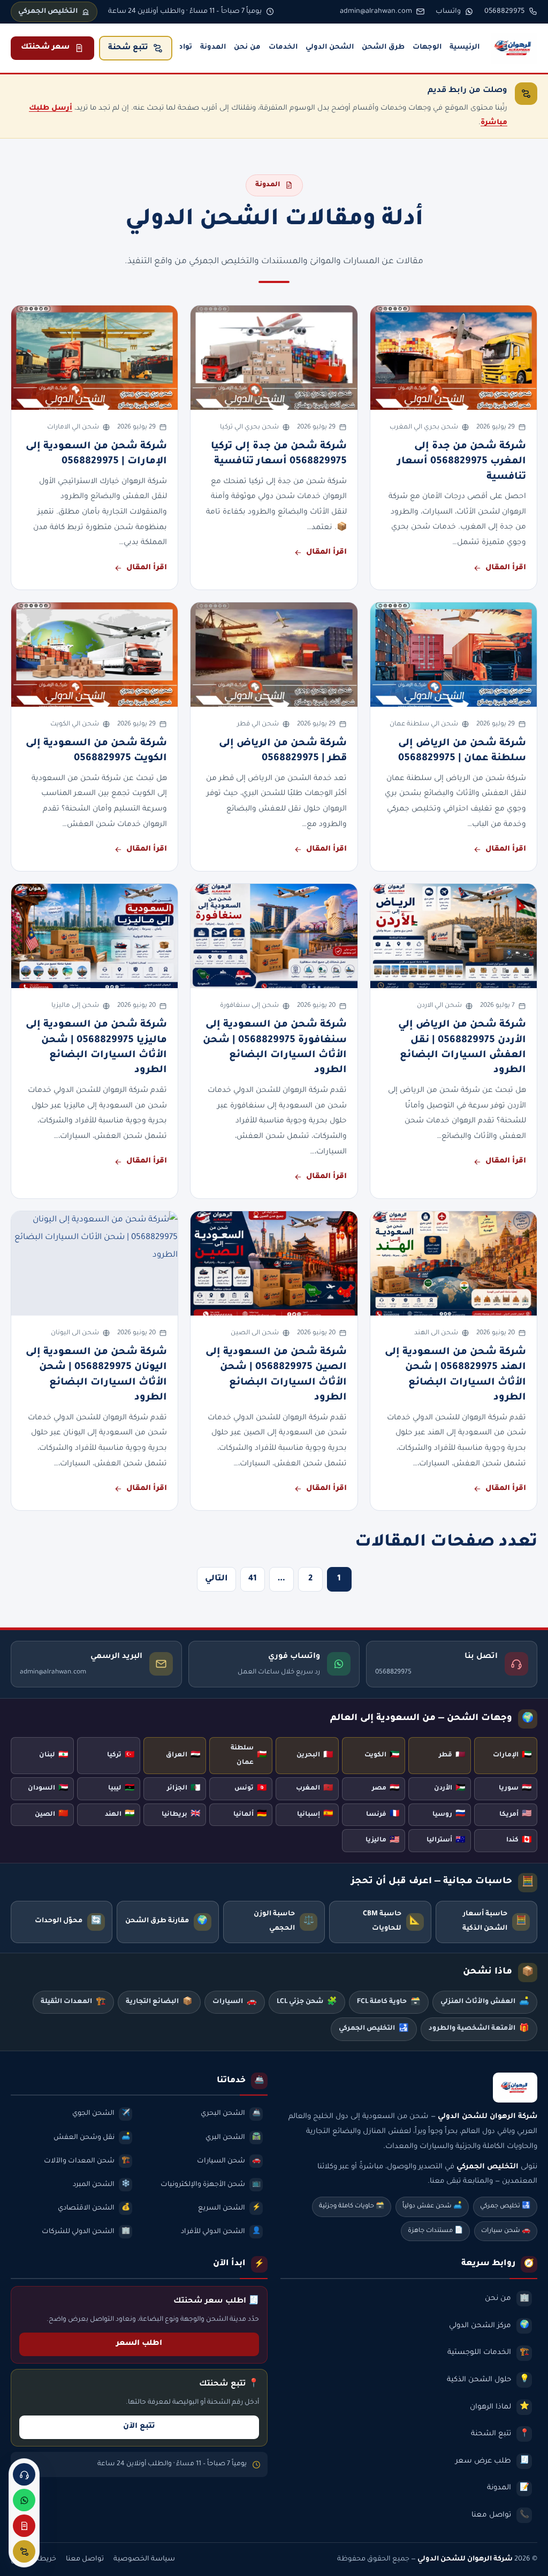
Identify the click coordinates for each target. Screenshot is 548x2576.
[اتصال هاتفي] (24, 2474)
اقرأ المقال (506, 568)
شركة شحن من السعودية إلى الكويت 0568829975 (96, 751)
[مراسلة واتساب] (24, 2500)
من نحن (247, 48)
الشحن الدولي (330, 48)
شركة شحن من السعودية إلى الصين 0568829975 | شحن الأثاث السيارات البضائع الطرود (276, 1375)
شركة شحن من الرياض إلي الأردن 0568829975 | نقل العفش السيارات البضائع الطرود (462, 1048)
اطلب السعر (139, 2344)
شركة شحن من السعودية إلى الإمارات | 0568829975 (96, 454)
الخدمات (283, 48)
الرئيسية (465, 48)
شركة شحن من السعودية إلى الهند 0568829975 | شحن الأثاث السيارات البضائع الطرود (455, 1375)
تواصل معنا (85, 2559)
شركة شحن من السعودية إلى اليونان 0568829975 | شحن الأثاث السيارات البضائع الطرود (96, 1375)
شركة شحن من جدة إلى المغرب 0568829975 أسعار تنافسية (462, 462)
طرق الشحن (383, 48)
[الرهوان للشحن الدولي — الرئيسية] (514, 48)
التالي (216, 1579)
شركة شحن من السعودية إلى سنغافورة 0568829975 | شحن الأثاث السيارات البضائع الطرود (275, 1048)
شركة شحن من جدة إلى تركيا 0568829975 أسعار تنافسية (279, 454)
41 (253, 1579)
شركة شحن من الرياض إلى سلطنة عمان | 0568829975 (462, 751)
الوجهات (427, 48)
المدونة (213, 48)
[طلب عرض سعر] (24, 2526)
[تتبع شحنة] (24, 2551)
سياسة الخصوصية (144, 2559)
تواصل (181, 48)
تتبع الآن (139, 2427)
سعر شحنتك (45, 48)
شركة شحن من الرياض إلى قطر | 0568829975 (283, 751)
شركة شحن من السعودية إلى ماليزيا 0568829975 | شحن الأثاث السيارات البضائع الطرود (96, 1048)
